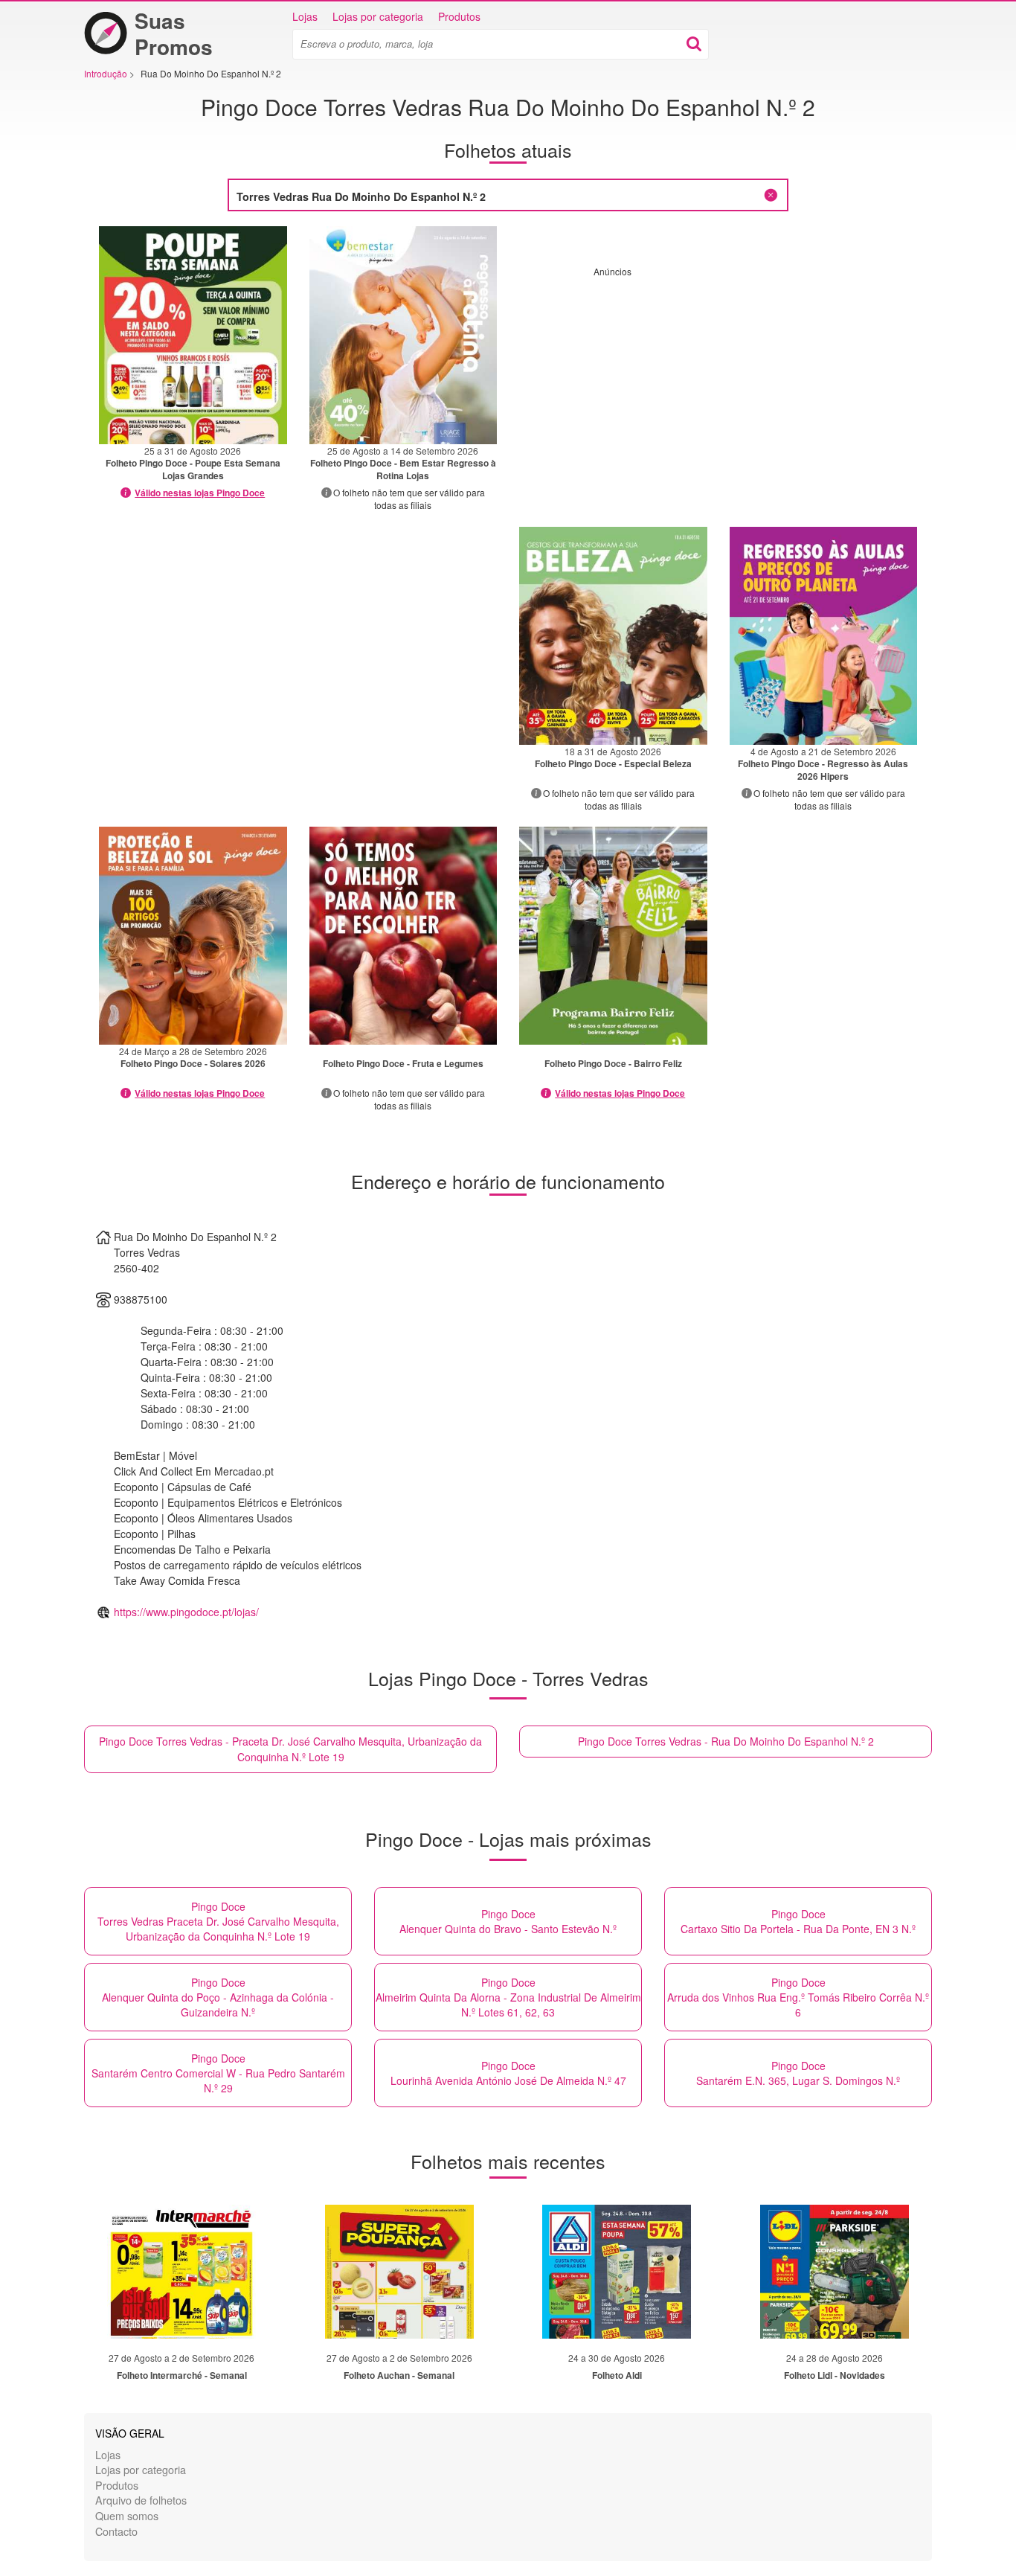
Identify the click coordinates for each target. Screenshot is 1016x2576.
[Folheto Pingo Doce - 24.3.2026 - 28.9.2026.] (193, 936)
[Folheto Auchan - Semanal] (399, 2272)
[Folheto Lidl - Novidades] (835, 2272)
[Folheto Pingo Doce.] (403, 936)
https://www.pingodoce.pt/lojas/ (186, 1612)
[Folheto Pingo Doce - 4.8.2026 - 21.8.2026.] (824, 636)
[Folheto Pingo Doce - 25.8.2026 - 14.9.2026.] (403, 335)
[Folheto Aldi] (617, 2272)
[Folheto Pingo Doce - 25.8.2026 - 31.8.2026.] (193, 335)
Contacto (116, 2531)
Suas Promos (174, 33)
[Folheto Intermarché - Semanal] (181, 2272)
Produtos (459, 16)
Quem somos (127, 2515)
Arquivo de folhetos (141, 2500)
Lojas (305, 16)
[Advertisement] (718, 382)
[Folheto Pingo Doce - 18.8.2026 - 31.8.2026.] (613, 636)
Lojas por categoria (378, 16)
